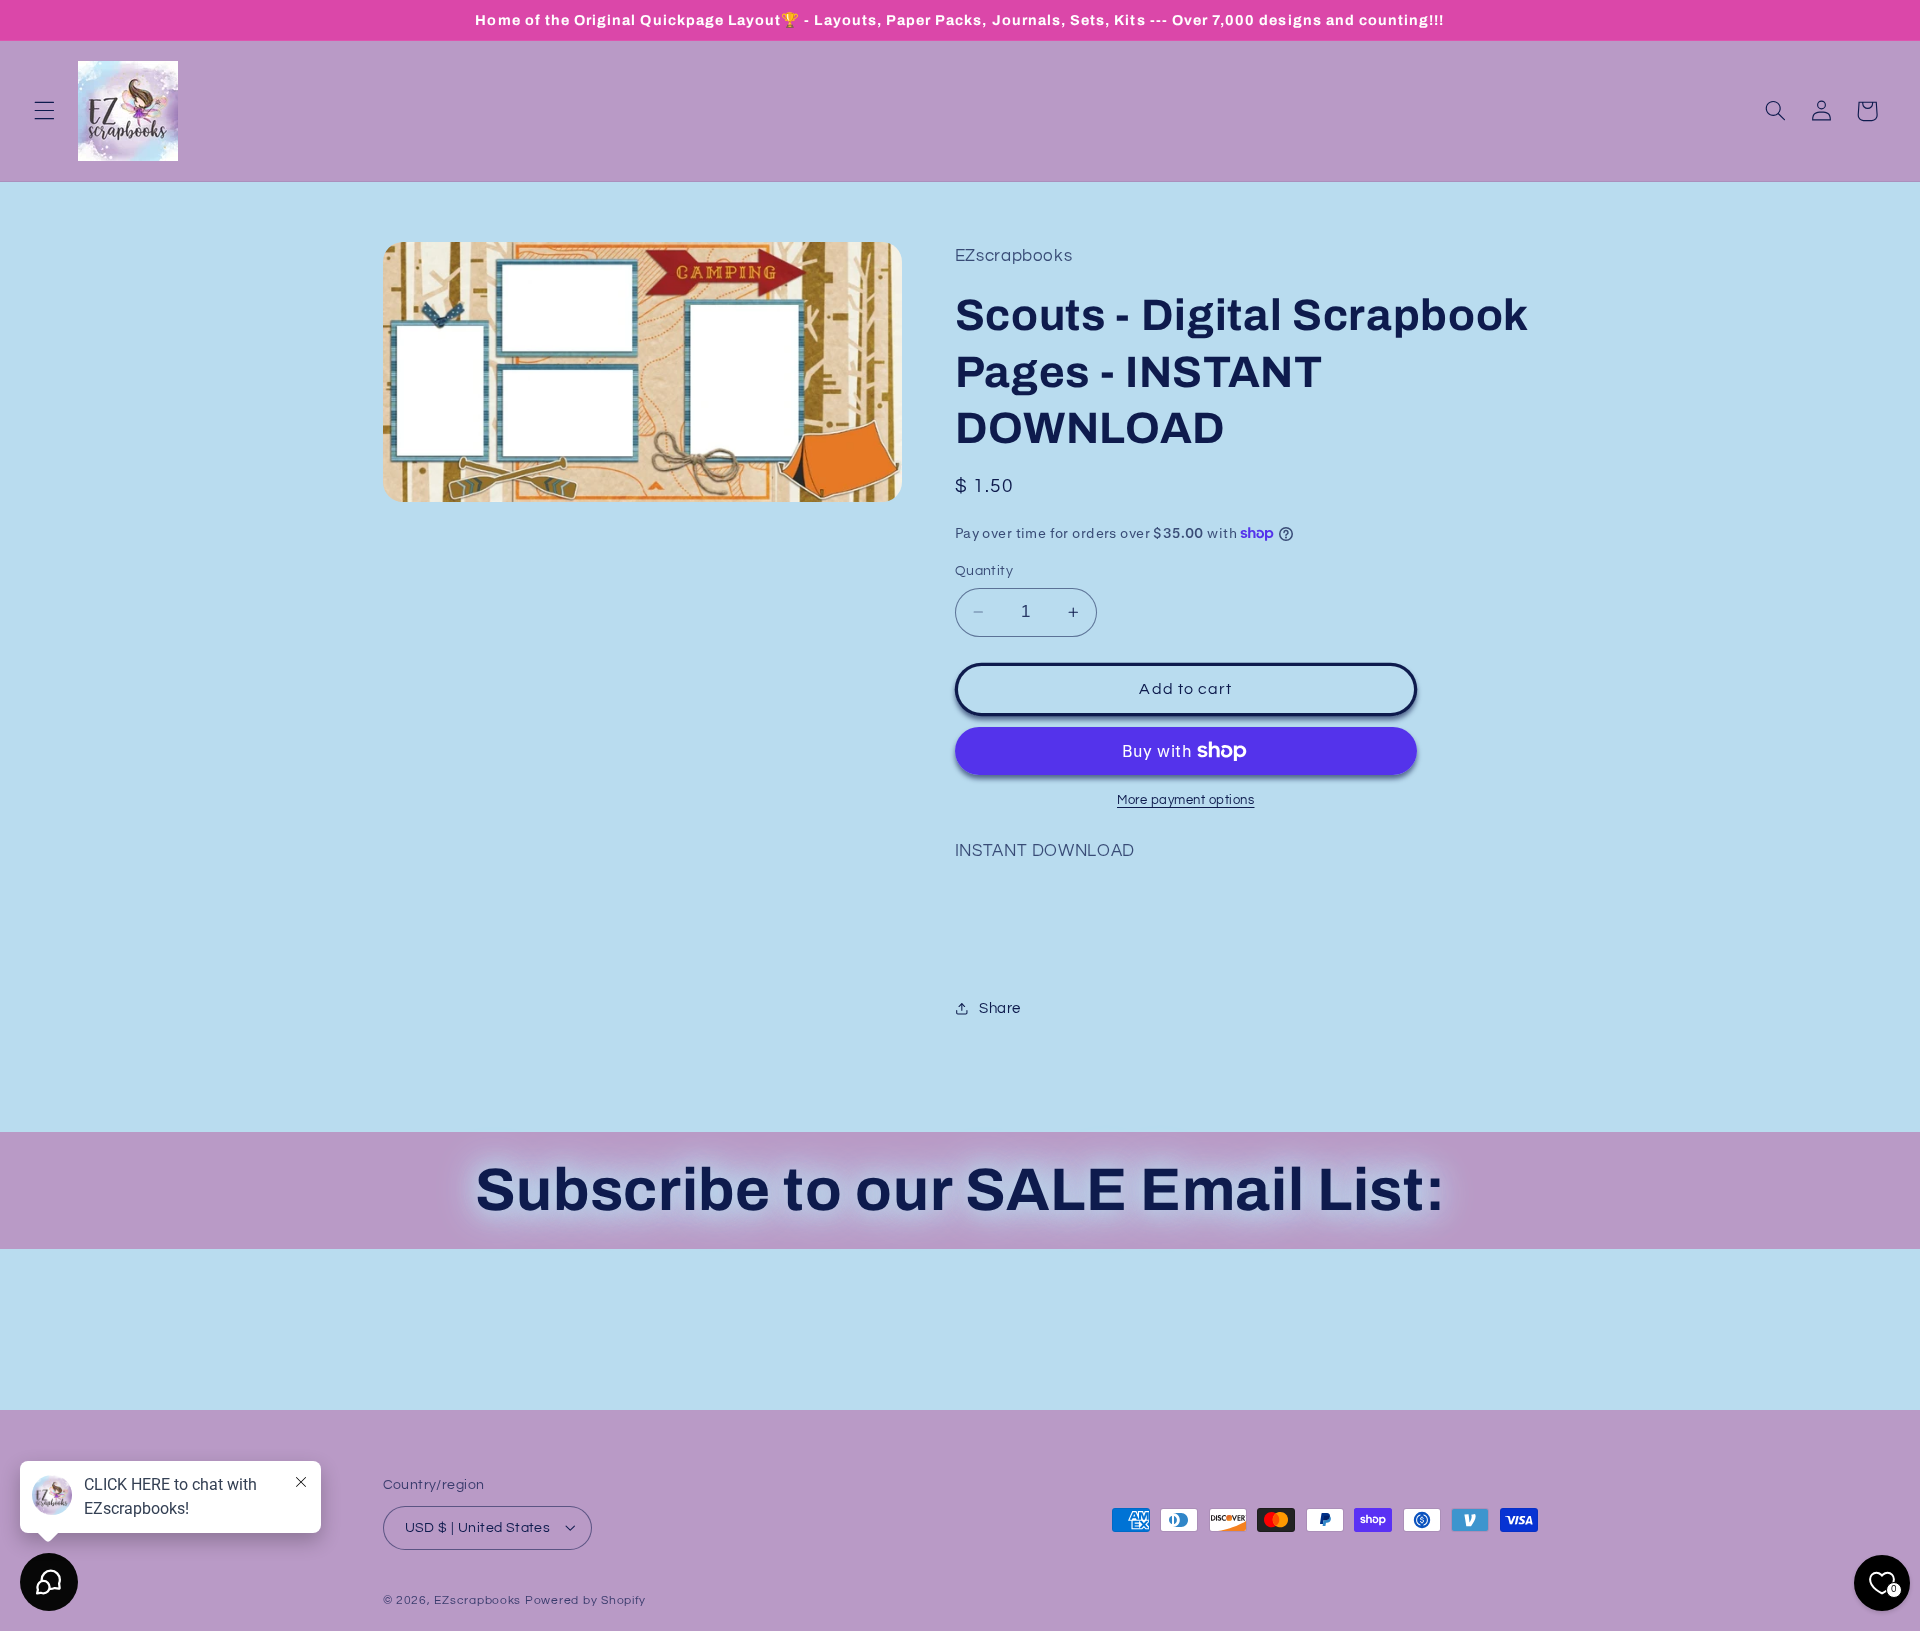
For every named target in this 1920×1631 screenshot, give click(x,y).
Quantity (984, 571)
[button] (44, 111)
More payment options (1186, 800)
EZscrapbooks (477, 1599)
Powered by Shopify (585, 1599)
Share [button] (1000, 1008)
